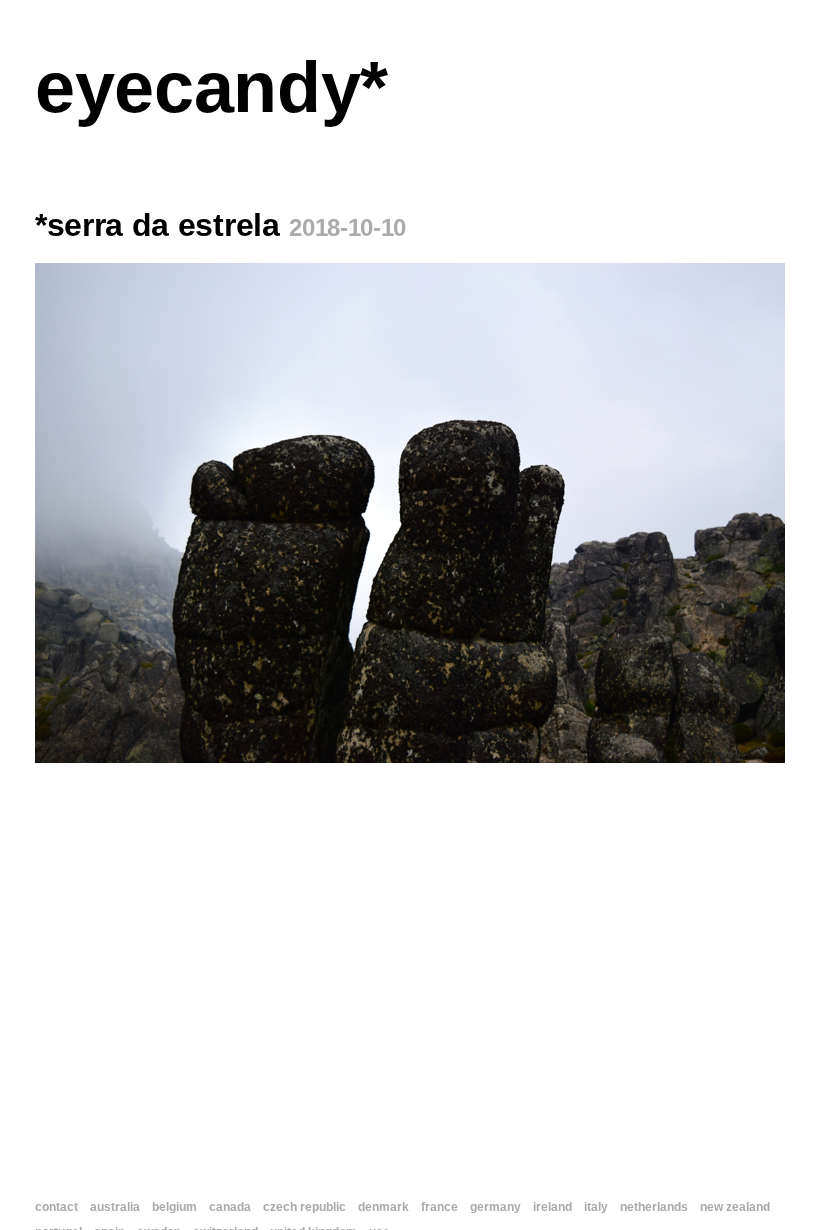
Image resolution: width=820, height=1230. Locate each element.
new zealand (735, 1207)
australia (115, 1207)
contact (56, 1207)
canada (230, 1207)
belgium (174, 1207)
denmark (383, 1207)
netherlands (654, 1207)
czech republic (304, 1207)
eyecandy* (211, 87)
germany (495, 1207)
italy (596, 1207)
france (439, 1207)
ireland (552, 1207)
